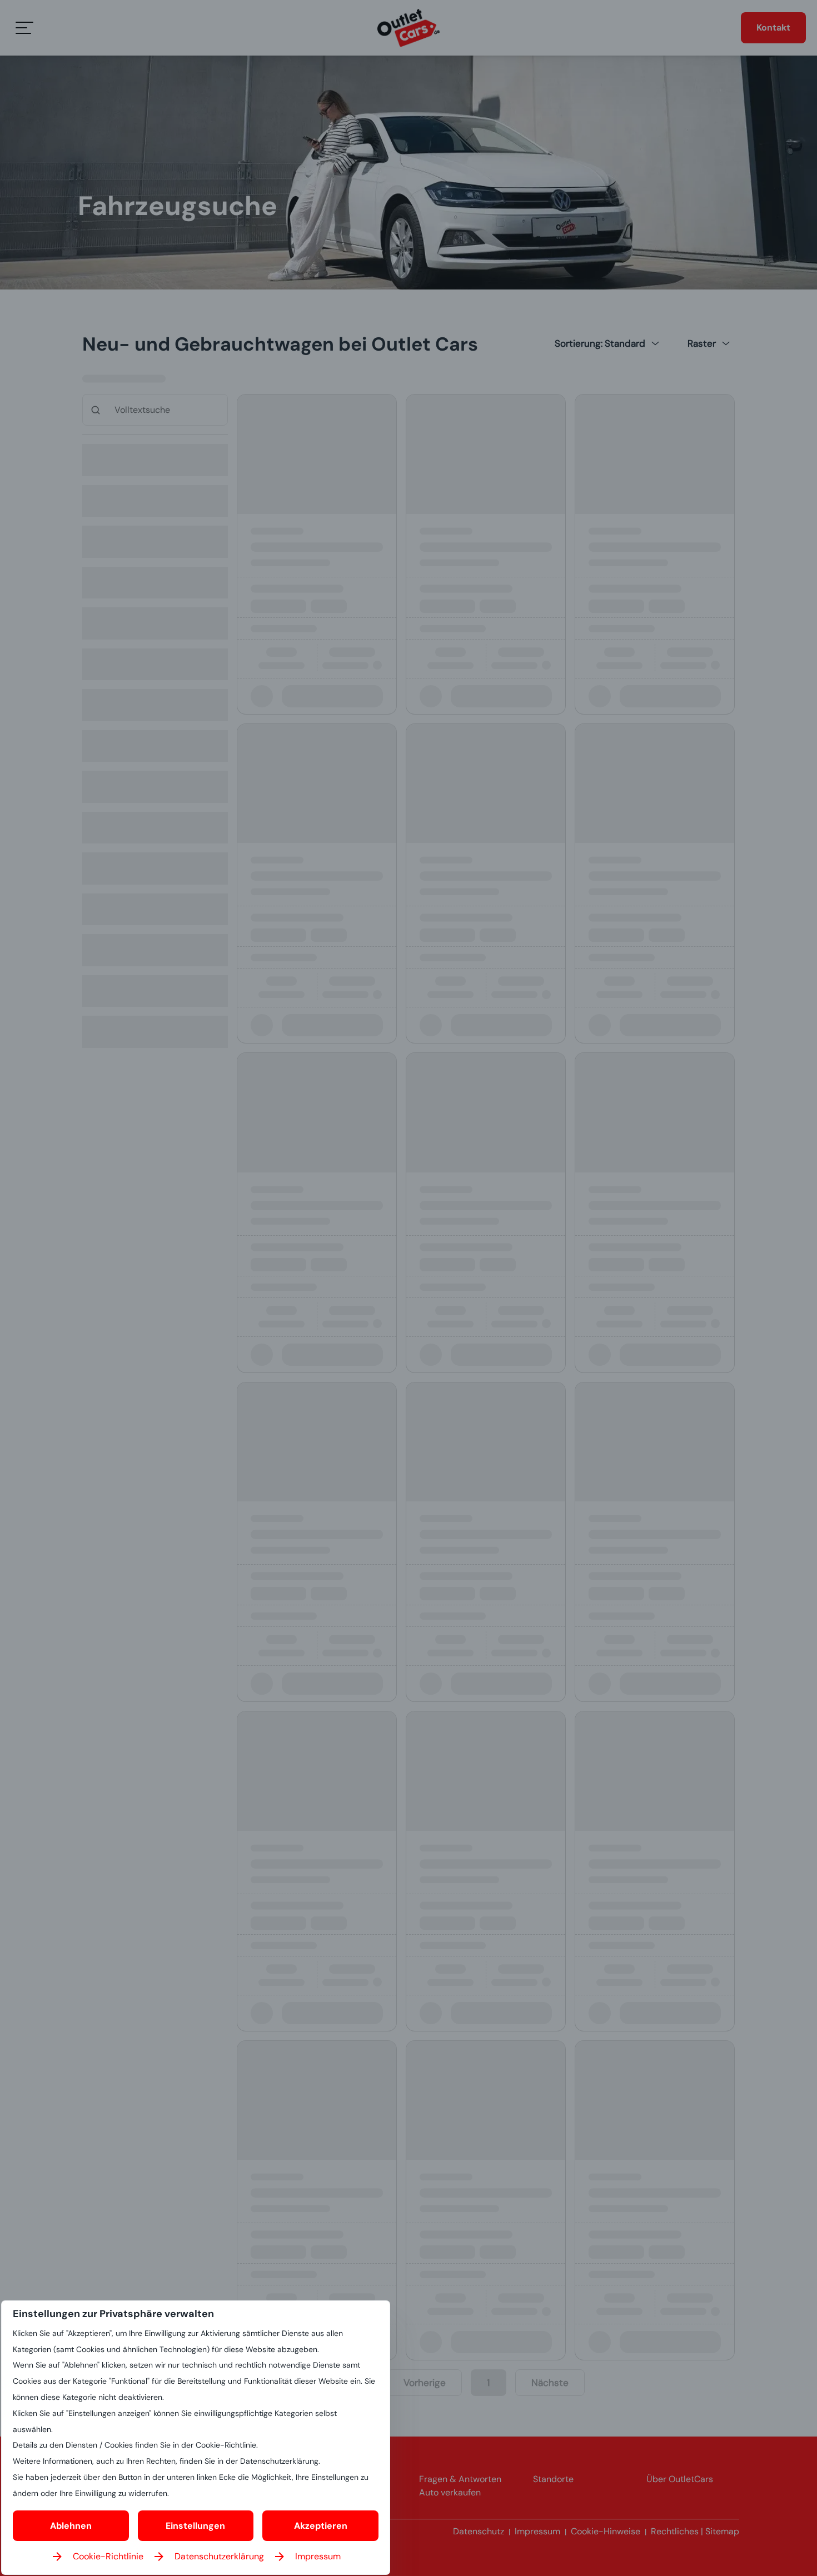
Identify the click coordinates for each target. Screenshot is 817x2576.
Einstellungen (195, 2526)
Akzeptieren (321, 2526)
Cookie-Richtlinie (108, 2556)
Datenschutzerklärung (219, 2556)
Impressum (318, 2556)
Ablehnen (71, 2526)
